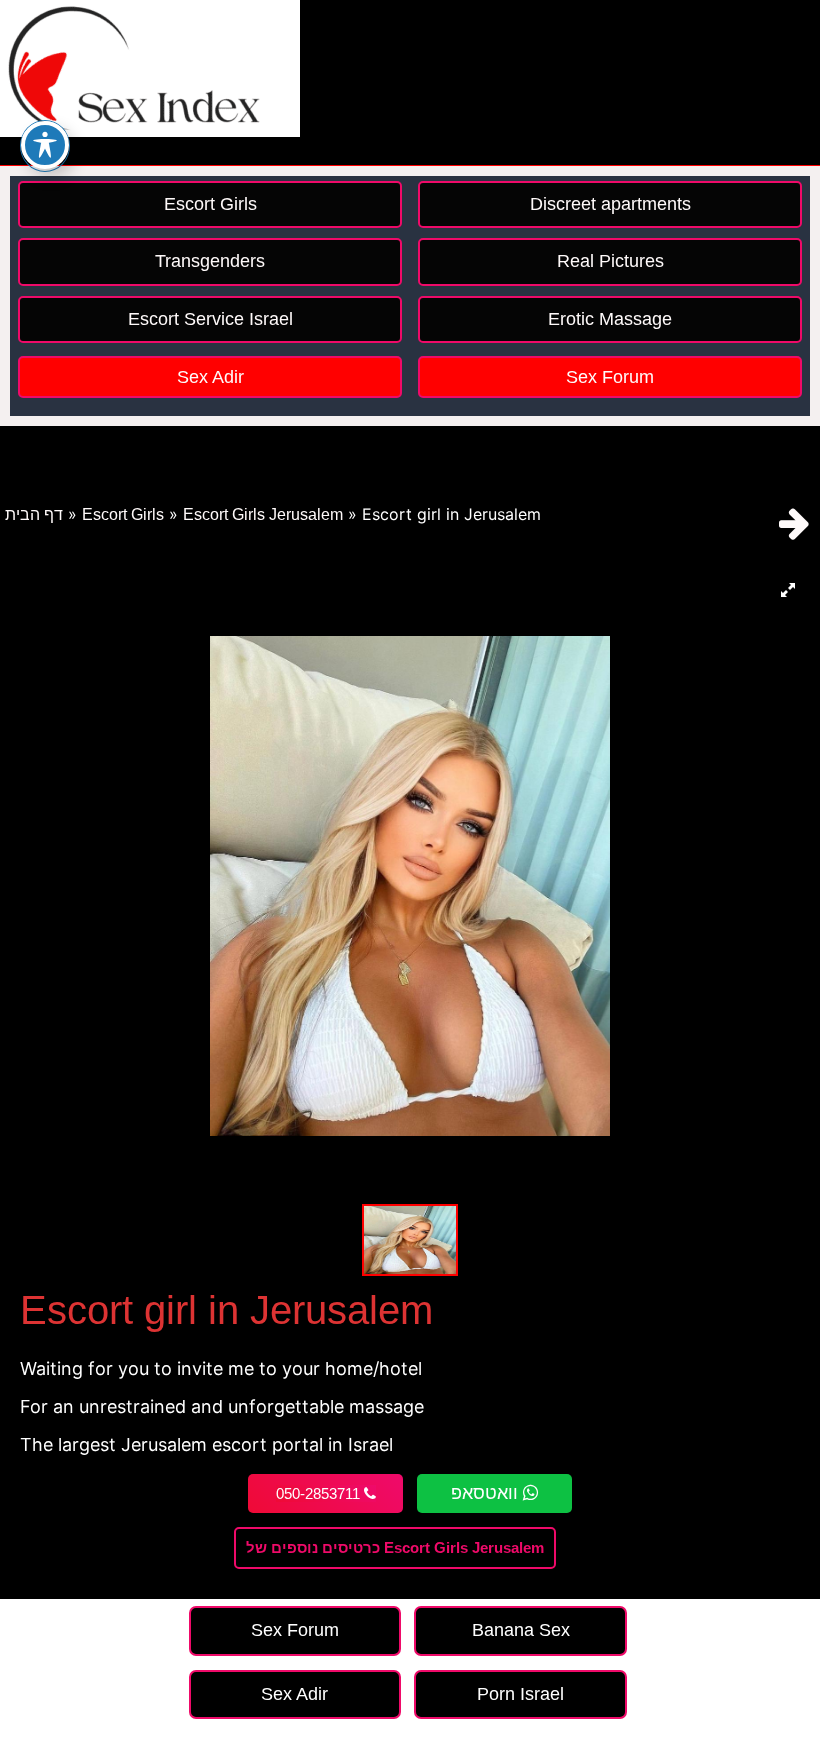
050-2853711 (320, 1493)
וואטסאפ (487, 1493)
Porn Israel (520, 1694)
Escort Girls (123, 514)
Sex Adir (210, 377)
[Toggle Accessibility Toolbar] (45, 145)
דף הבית (34, 514)
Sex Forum (610, 377)
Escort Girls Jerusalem (263, 514)
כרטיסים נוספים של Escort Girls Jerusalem (395, 1547)
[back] (794, 523)
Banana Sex (521, 1630)
